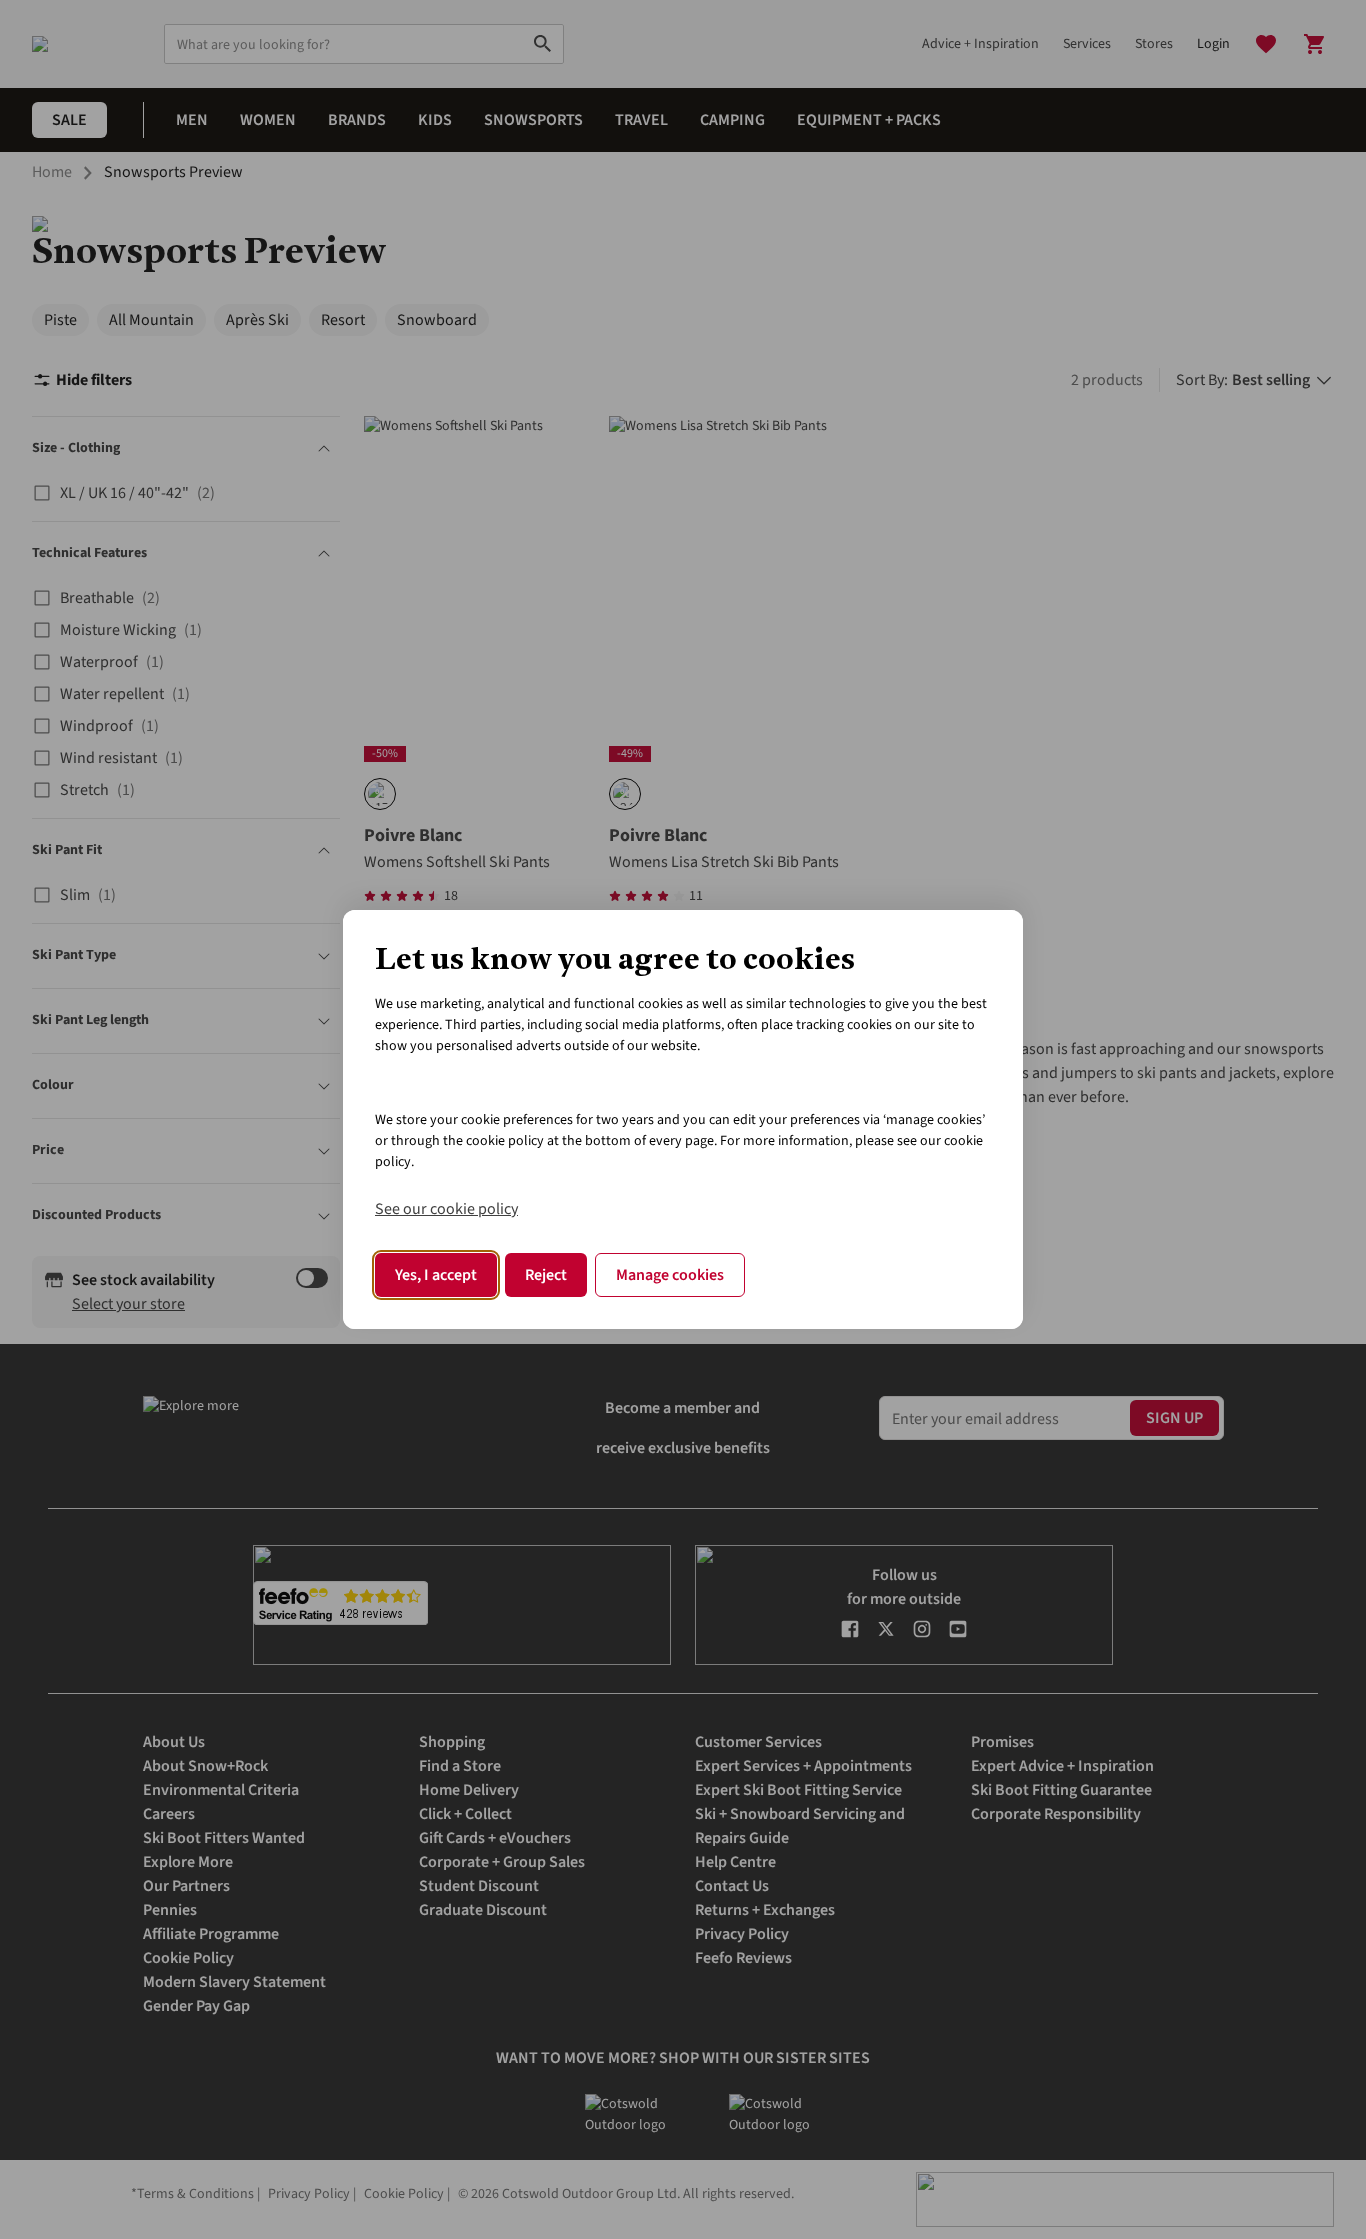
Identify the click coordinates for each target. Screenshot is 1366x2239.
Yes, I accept (436, 1275)
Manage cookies (670, 1275)
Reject (546, 1275)
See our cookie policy (446, 1209)
